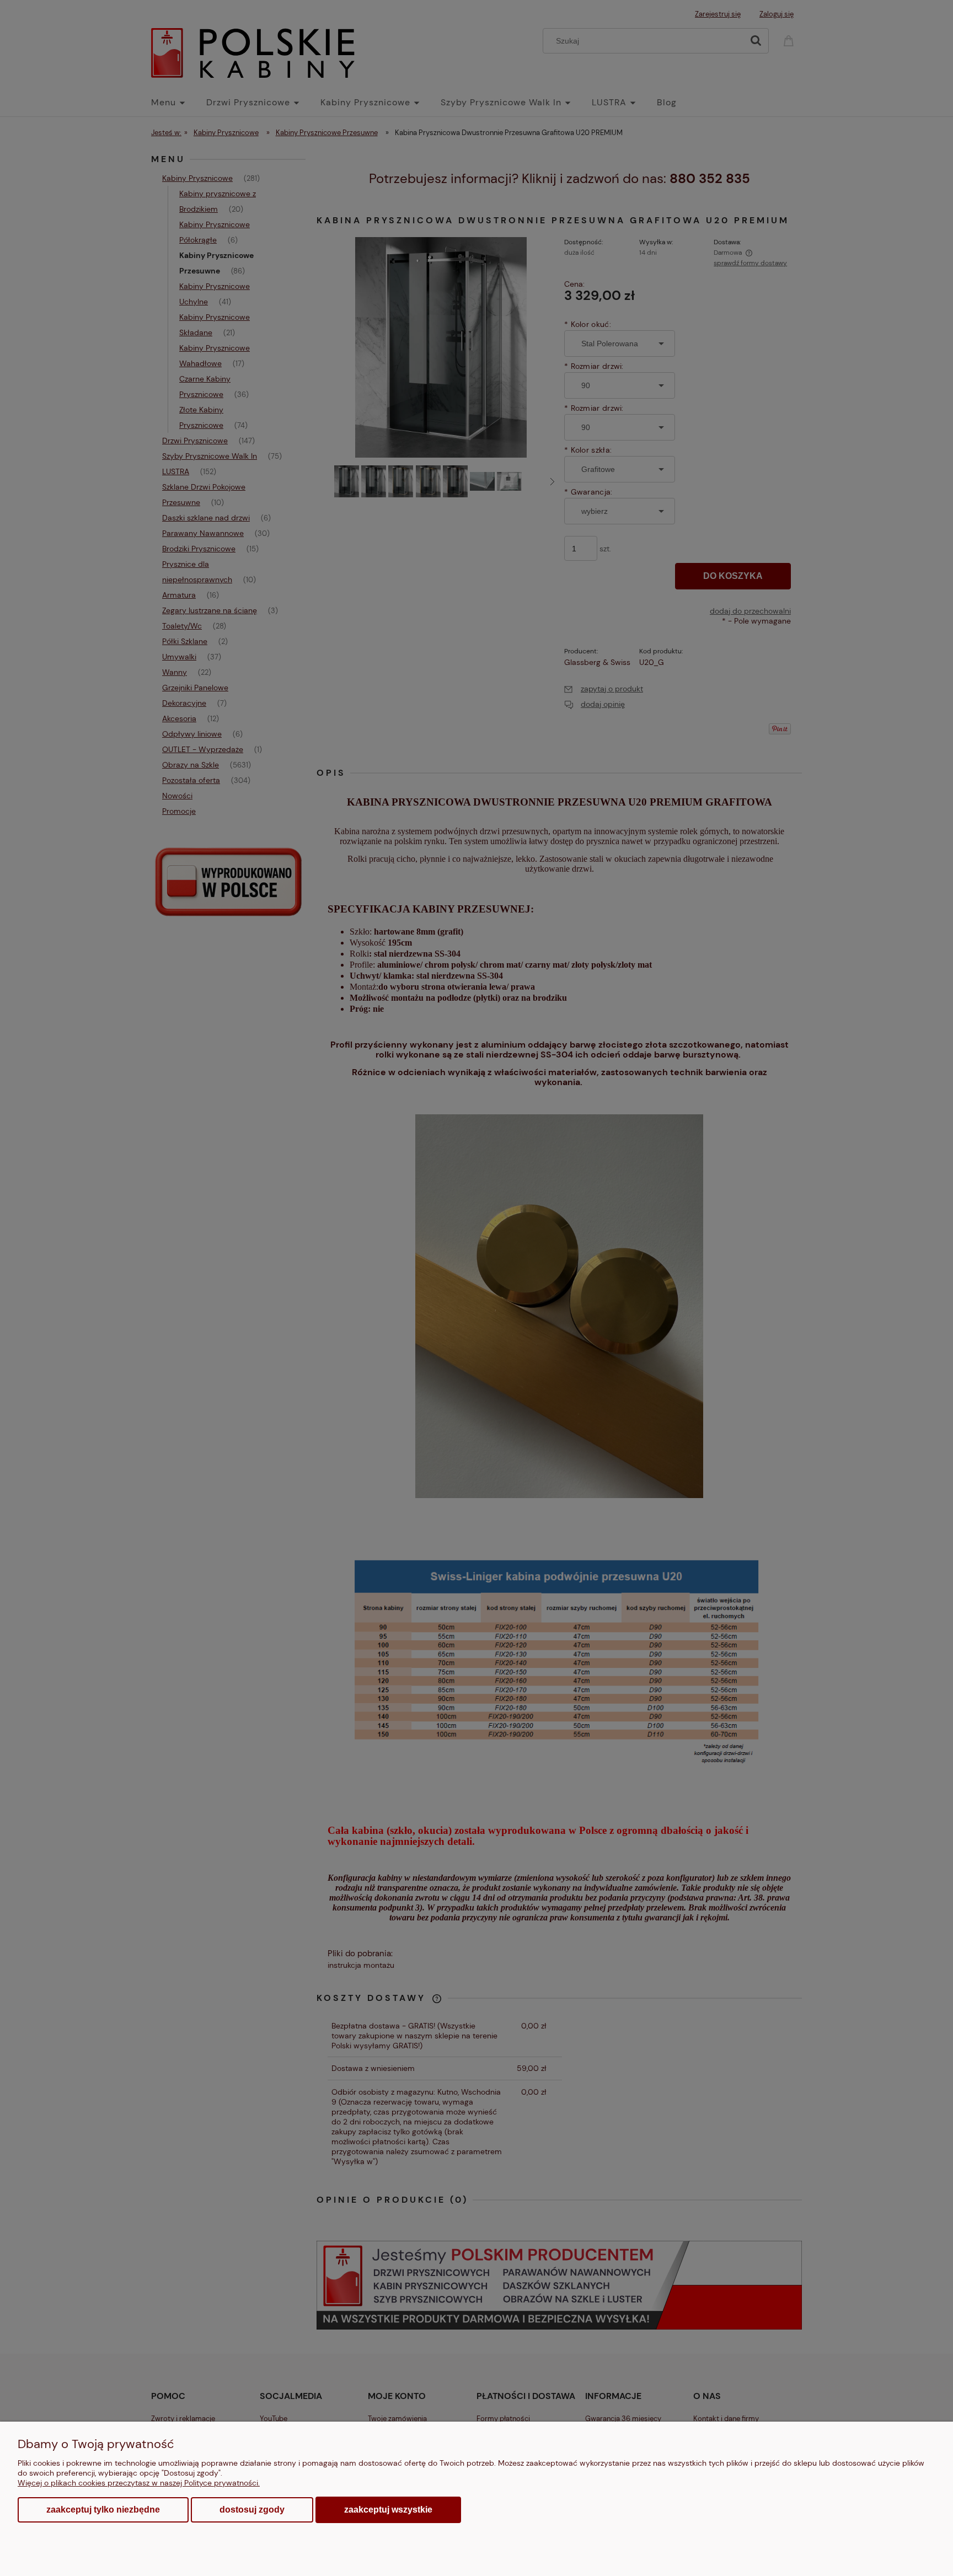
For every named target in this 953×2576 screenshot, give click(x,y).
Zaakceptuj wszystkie (388, 2509)
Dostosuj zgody (252, 2510)
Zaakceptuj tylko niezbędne (103, 2510)
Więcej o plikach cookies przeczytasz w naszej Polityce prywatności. (139, 2483)
